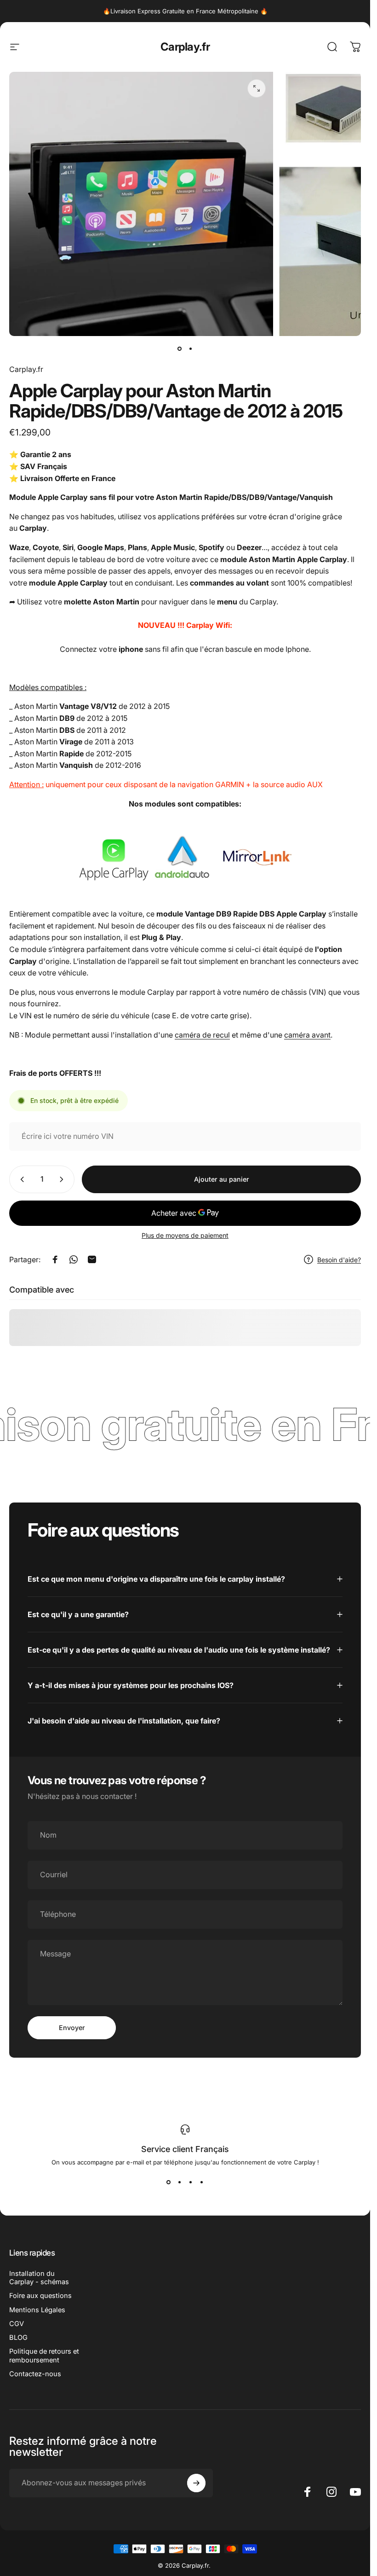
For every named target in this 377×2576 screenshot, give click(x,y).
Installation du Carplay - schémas (39, 2278)
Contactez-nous (35, 2374)
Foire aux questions (40, 2296)
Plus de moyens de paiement (185, 1235)
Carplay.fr (185, 47)
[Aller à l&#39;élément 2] (191, 349)
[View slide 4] (202, 2182)
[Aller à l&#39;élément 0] (180, 349)
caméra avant (307, 1035)
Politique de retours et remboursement (44, 2356)
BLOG (18, 2338)
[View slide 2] (180, 2182)
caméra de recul (202, 1035)
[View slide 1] (169, 2182)
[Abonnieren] (196, 2483)
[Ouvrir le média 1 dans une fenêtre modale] (257, 88)
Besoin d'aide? (339, 1260)
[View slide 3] (191, 2182)
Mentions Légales (37, 2310)
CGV (17, 2324)
